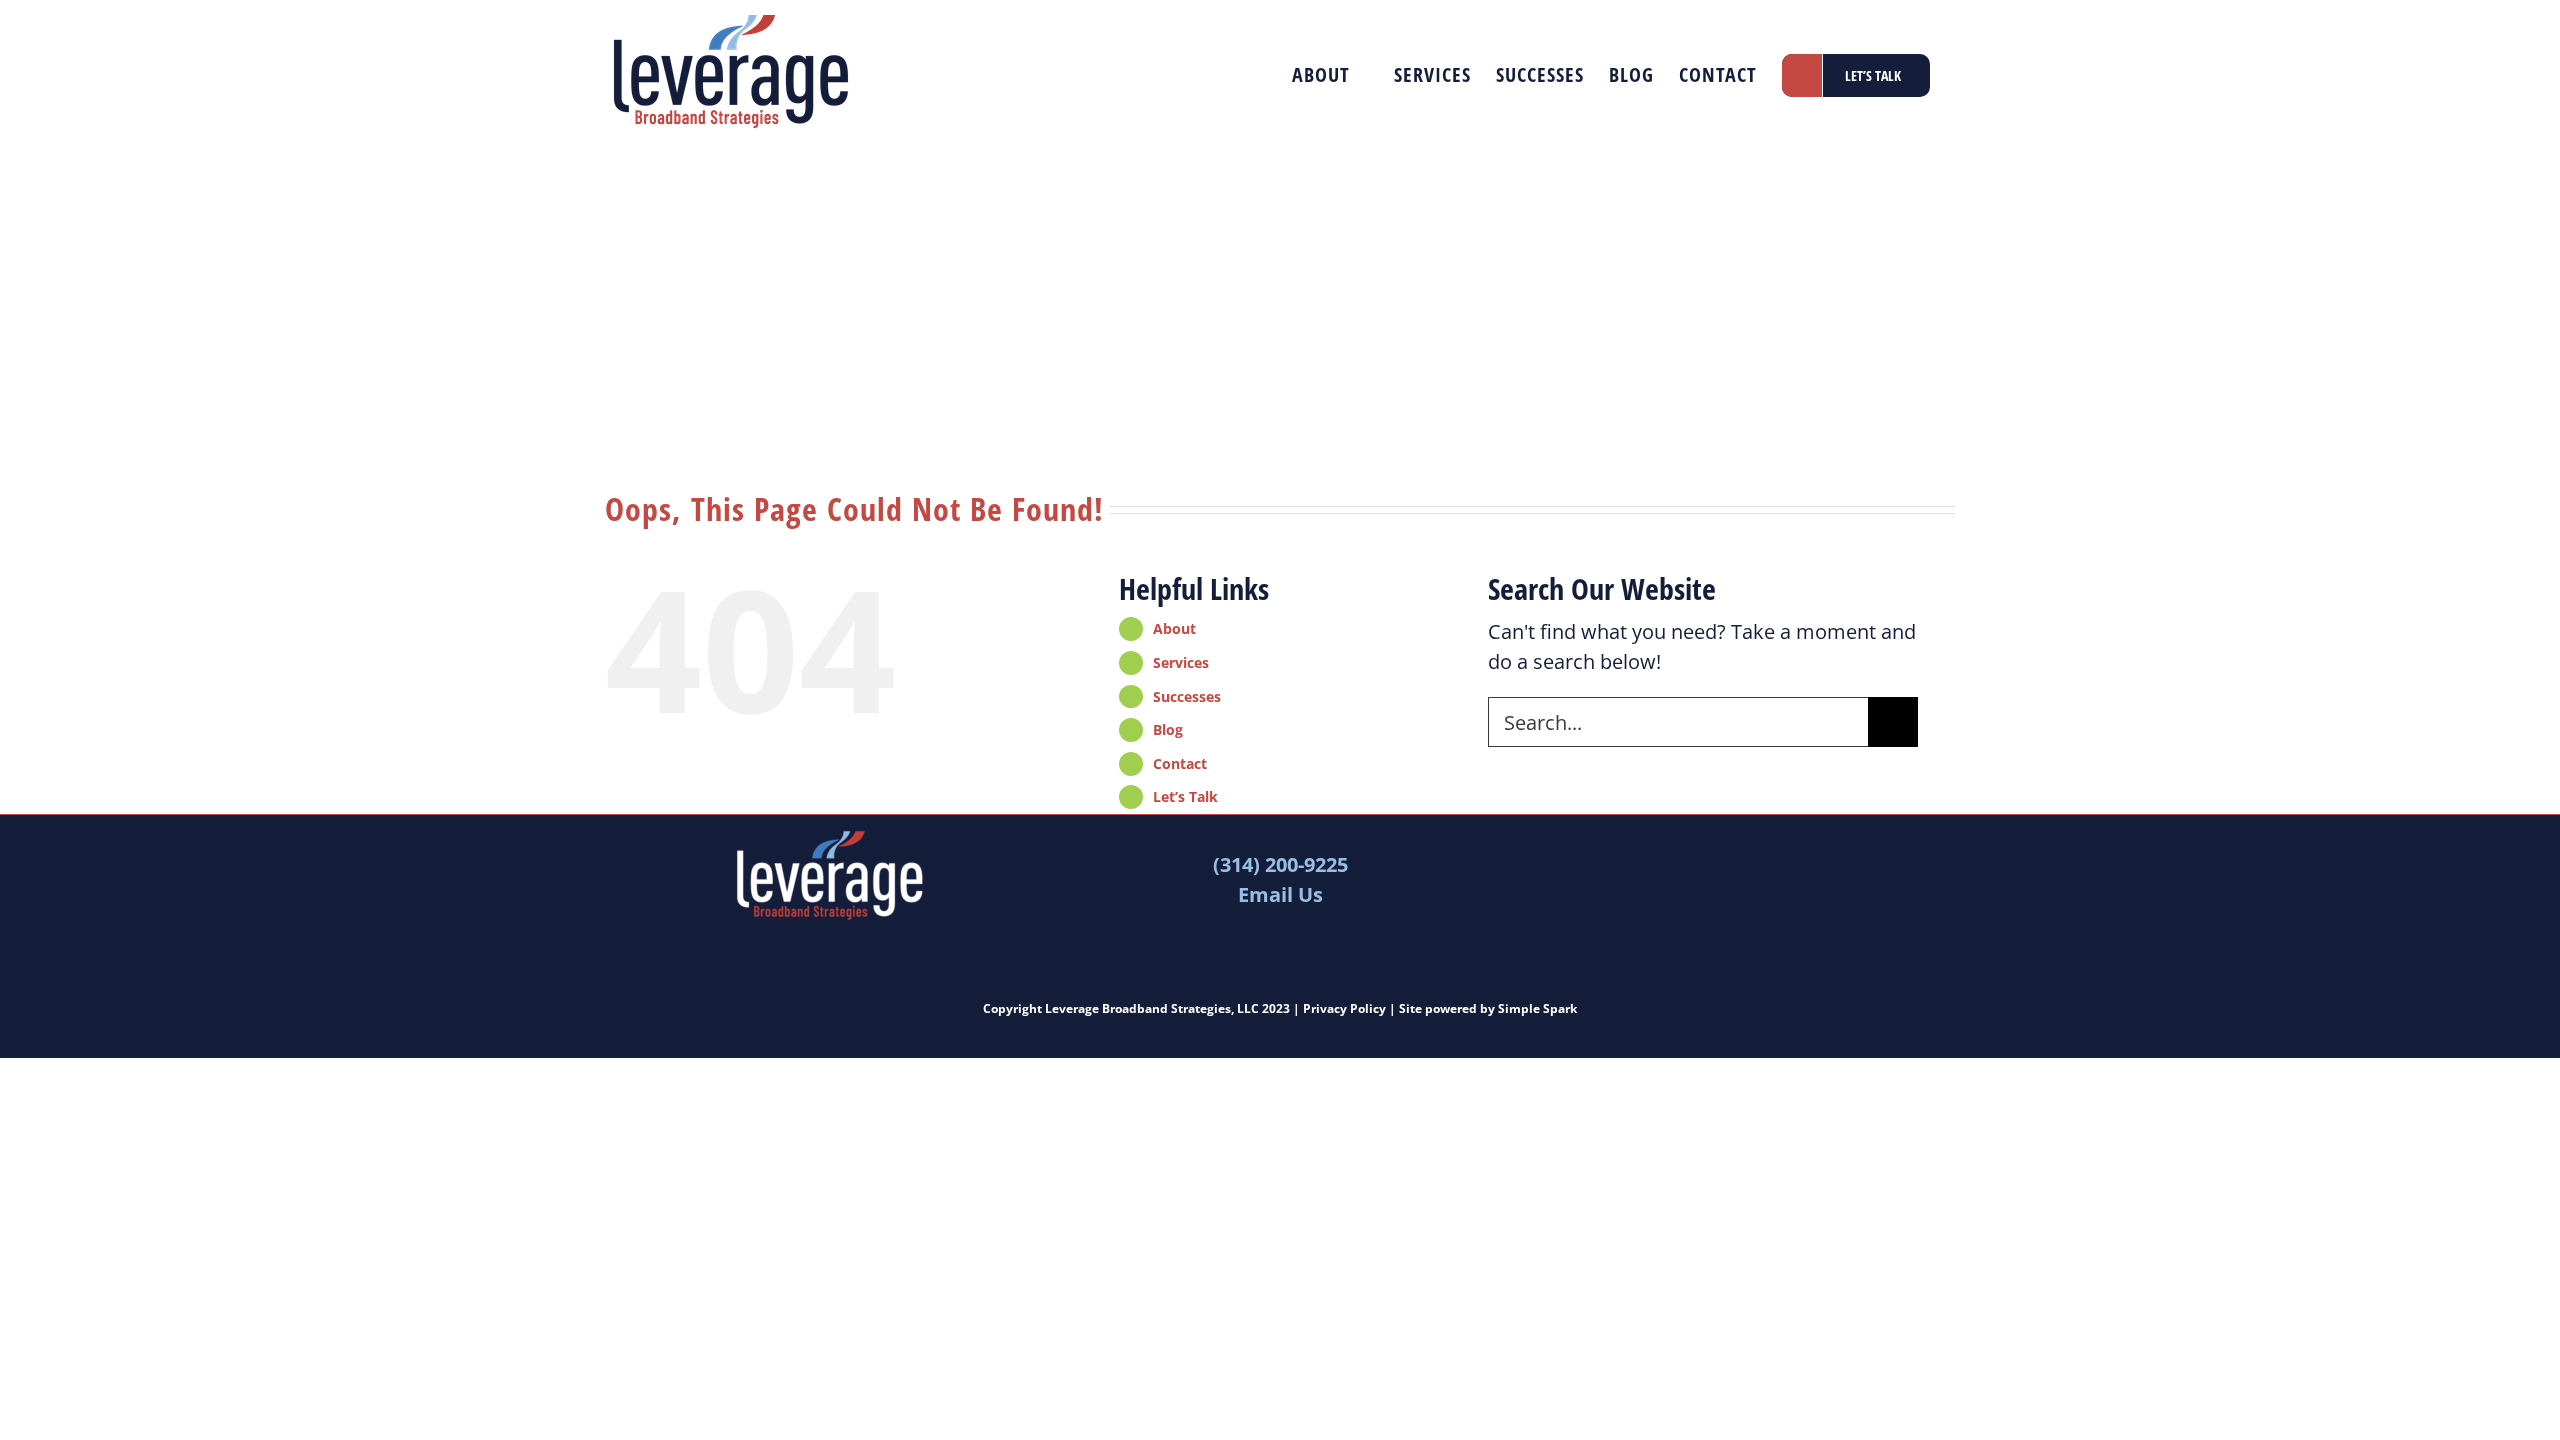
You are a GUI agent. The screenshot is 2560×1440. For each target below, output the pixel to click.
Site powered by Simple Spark (1488, 1008)
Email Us (1280, 894)
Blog (1168, 729)
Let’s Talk (1185, 796)
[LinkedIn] (1750, 846)
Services (1181, 662)
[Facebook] (1709, 846)
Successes (1187, 696)
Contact (1180, 763)
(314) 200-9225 (1280, 864)
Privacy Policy (1344, 1008)
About (1174, 628)
